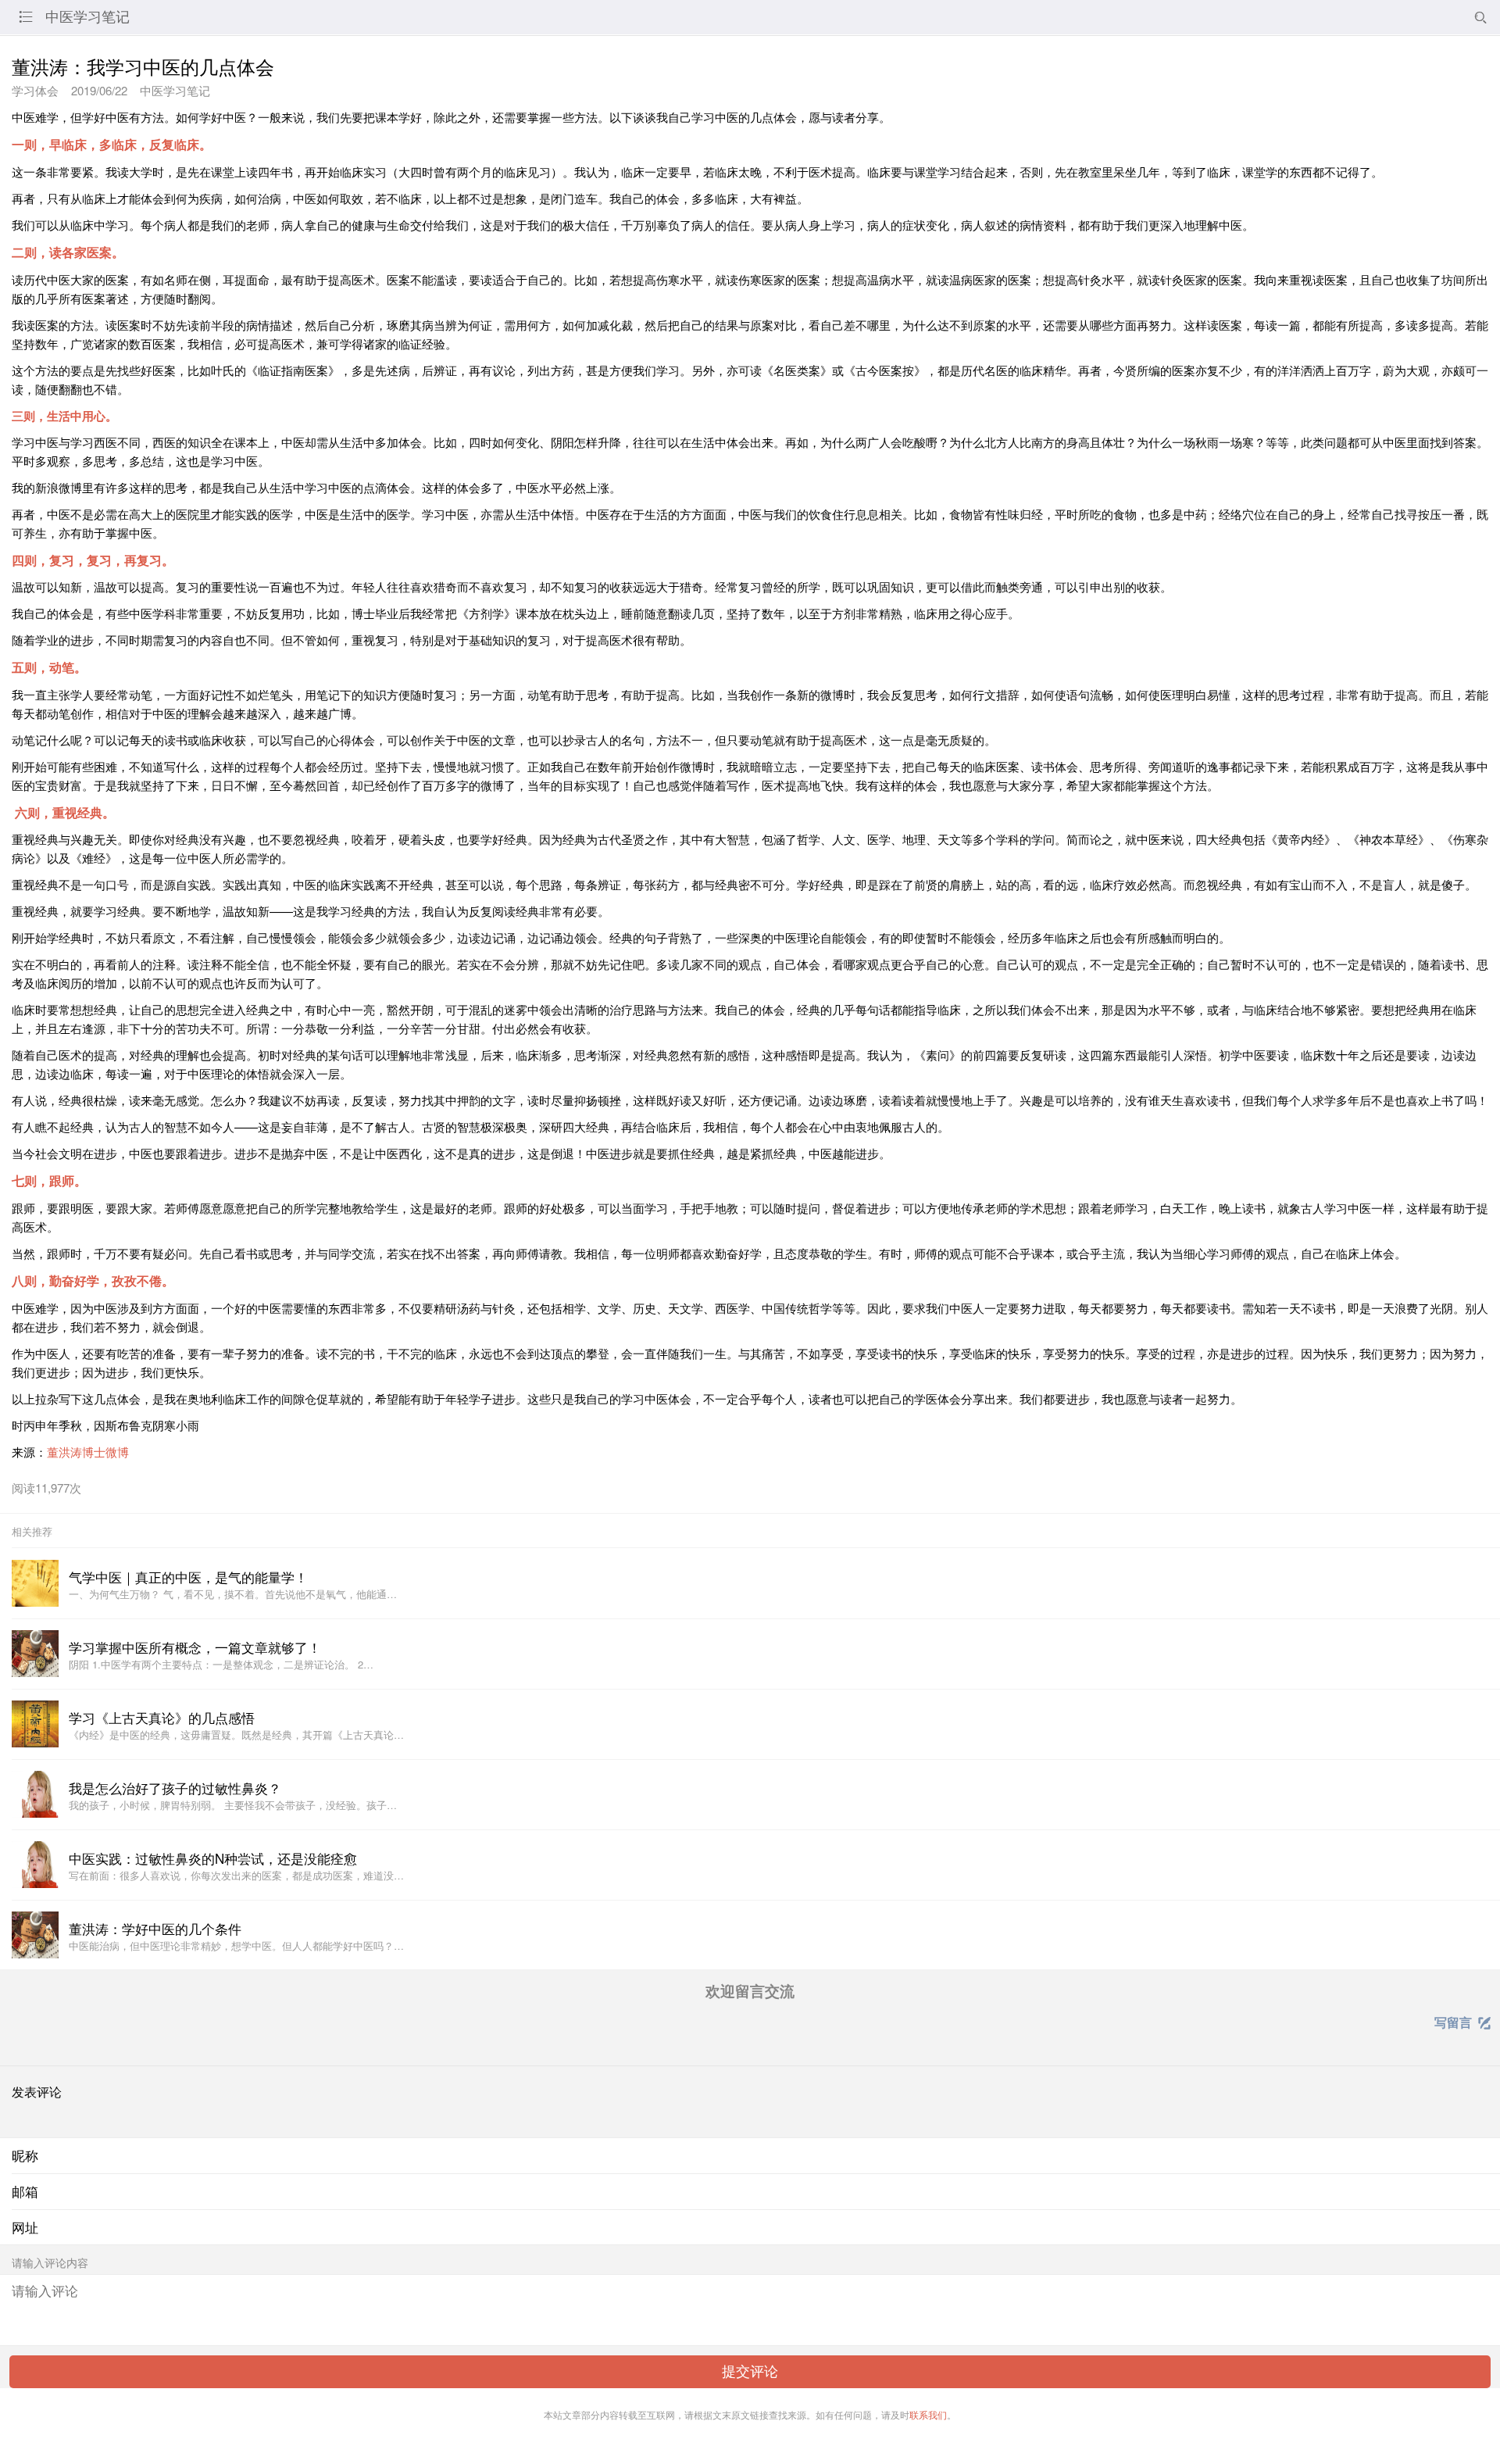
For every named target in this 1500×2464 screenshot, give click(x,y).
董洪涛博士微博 (88, 1452)
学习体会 (35, 90)
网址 (25, 2227)
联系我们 (928, 2414)
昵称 (25, 2155)
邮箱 (25, 2191)
